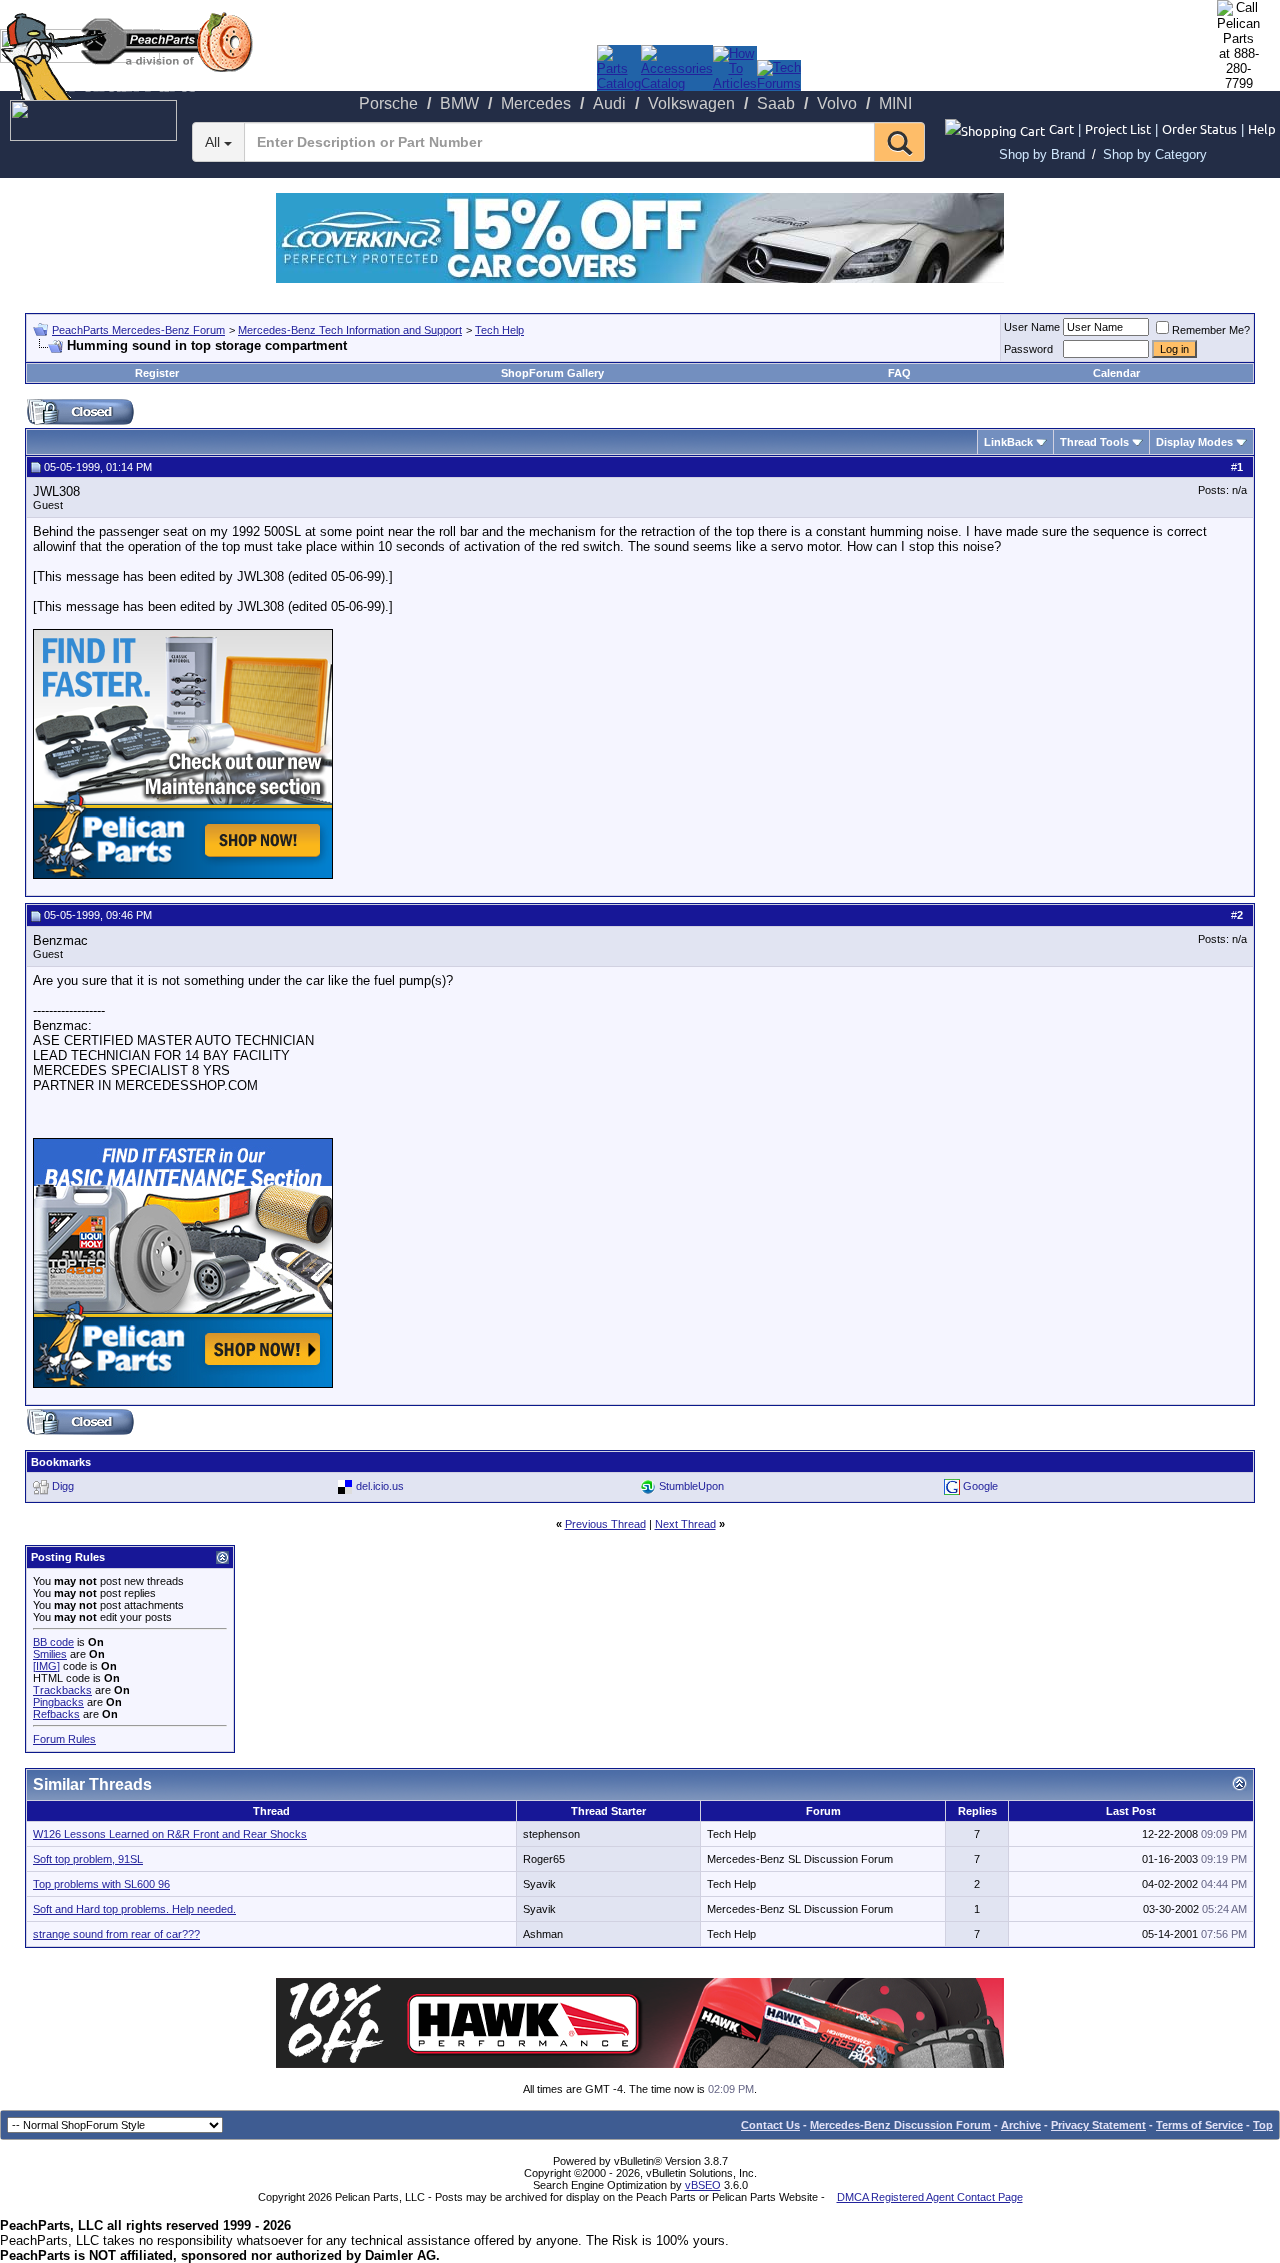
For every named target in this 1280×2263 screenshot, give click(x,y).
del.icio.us (380, 1486)
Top (1263, 2125)
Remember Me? (1211, 330)
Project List (1118, 128)
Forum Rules (64, 1739)
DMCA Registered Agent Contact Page (930, 2197)
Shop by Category (1155, 154)
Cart (1061, 128)
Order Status (1199, 128)
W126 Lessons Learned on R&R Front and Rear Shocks (170, 1834)
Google (980, 1486)
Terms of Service (1199, 2125)
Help (1262, 128)
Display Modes (1194, 442)
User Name (1032, 327)
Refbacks (56, 1714)
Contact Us (770, 2125)
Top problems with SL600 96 (101, 1884)
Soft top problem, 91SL (88, 1859)
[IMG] (46, 1666)
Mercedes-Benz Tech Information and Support (350, 330)
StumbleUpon (691, 1486)
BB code (53, 1642)
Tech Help (499, 330)
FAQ (899, 373)
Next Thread (685, 1524)
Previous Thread (605, 1524)
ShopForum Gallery (552, 373)
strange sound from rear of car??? (116, 1934)
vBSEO (703, 2185)
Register (157, 373)
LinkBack (1008, 442)
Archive (1021, 2125)
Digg (63, 1486)
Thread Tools (1094, 442)
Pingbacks (58, 1702)
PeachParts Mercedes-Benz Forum (138, 330)
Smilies (50, 1654)
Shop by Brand (1042, 154)
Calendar (1116, 373)
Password (1028, 349)
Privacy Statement (1098, 2125)
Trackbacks (62, 1690)
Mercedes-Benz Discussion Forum (900, 2125)
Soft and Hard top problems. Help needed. (134, 1909)
